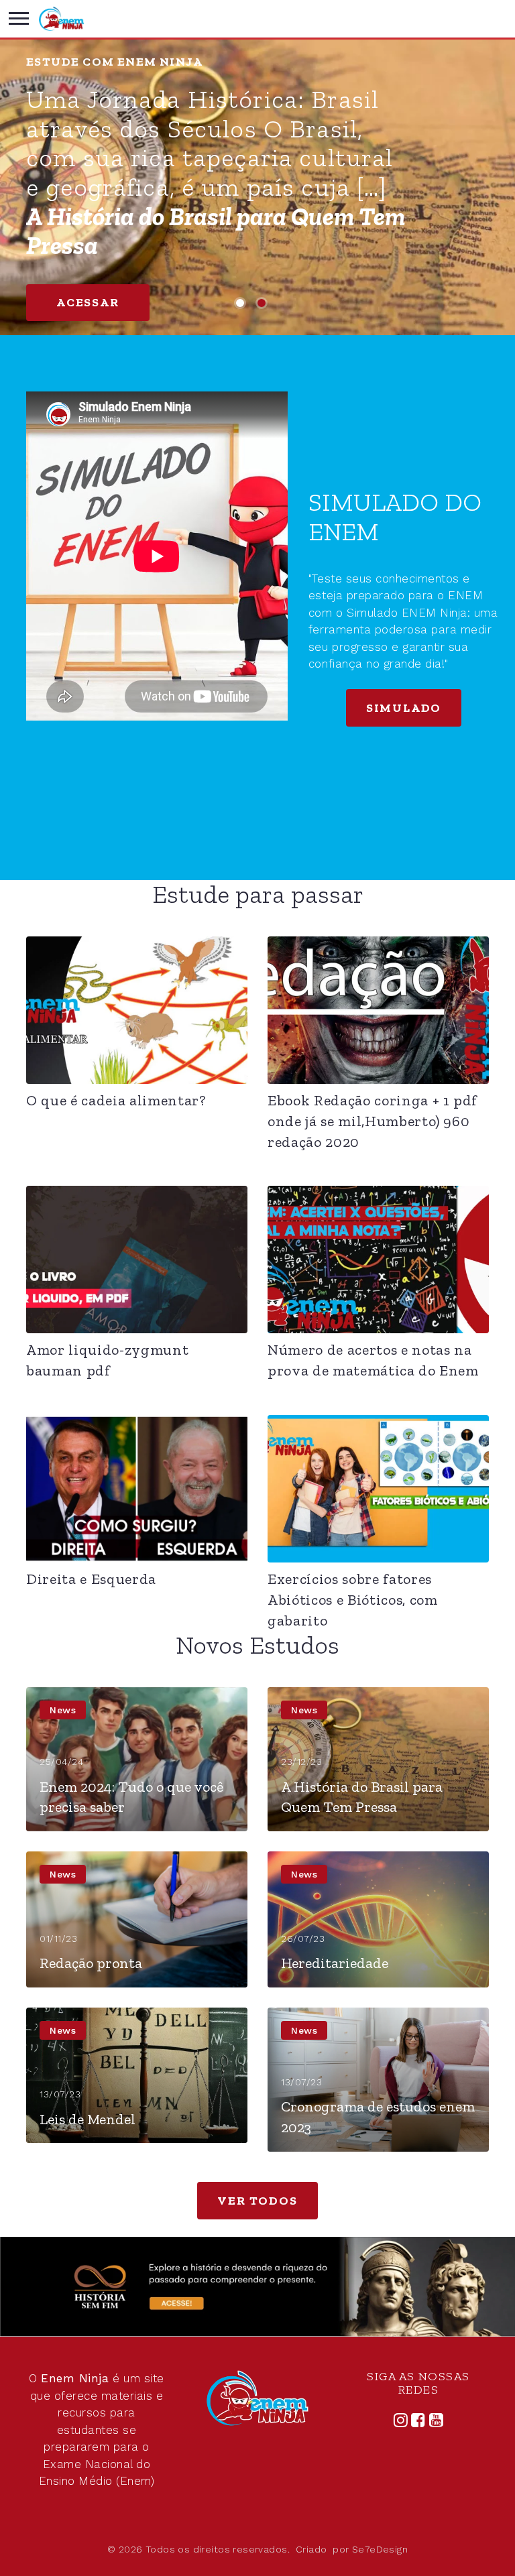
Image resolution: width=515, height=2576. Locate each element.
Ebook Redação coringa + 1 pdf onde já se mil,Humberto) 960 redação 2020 (373, 1121)
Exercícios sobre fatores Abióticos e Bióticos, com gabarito (353, 1600)
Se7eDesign (380, 2549)
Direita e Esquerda (91, 1579)
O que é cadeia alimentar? (116, 1100)
